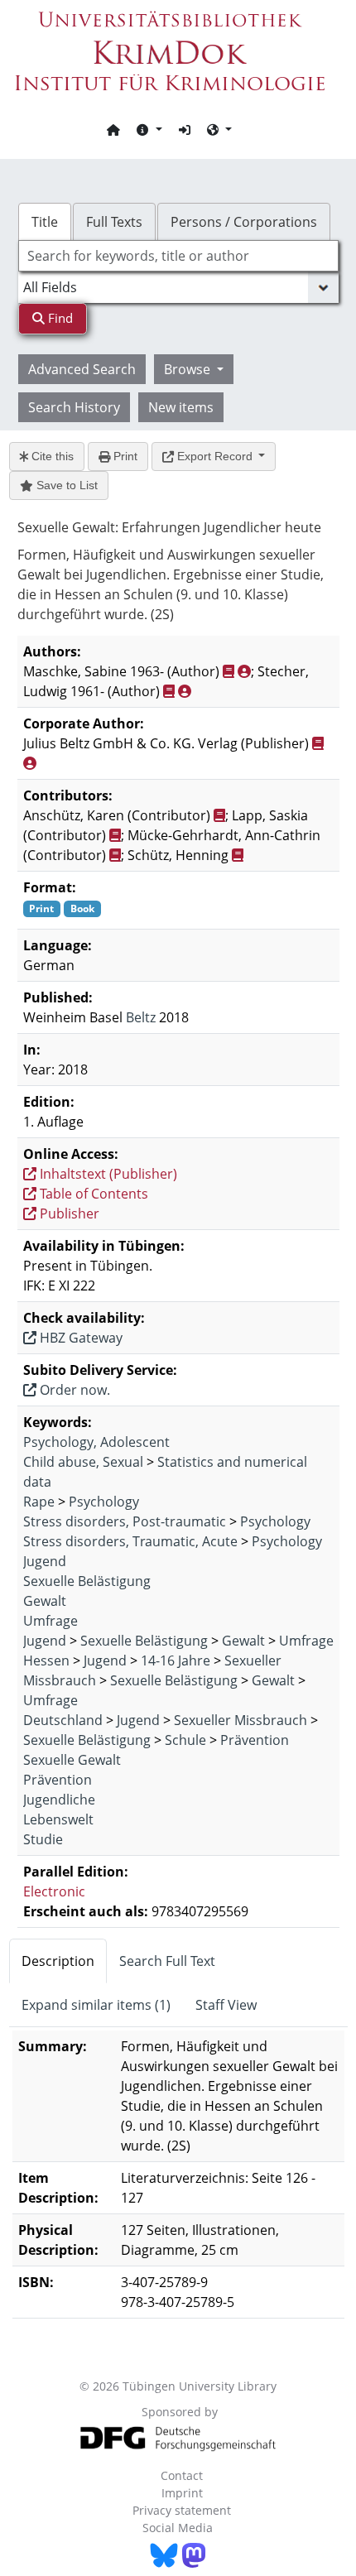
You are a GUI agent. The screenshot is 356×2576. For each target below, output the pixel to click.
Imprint (182, 2493)
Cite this (51, 456)
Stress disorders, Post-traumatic (125, 1521)
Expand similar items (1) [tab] (96, 2005)
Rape (39, 1502)
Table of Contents (92, 1194)
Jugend (45, 1561)
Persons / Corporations (244, 222)
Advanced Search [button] (82, 369)
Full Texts (114, 222)
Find (59, 318)
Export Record (215, 456)
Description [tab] (58, 1961)
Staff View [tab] (226, 2005)
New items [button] (181, 407)
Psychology (104, 1502)
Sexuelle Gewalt (72, 1760)
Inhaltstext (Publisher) (107, 1174)
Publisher (68, 1214)
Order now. (73, 1390)
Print (124, 456)
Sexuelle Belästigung (87, 1581)
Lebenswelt (58, 1819)
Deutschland (63, 1720)
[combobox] (178, 256)
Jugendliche (59, 1800)
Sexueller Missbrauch (241, 1720)
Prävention (255, 1740)
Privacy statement (182, 2510)
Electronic (54, 1891)
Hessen (46, 1660)
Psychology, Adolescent (96, 1442)
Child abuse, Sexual (83, 1462)
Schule (185, 1740)
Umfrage (51, 1621)
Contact (182, 2475)
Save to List (65, 485)
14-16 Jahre (176, 1660)
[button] (149, 129)
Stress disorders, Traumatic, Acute (130, 1541)
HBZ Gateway (79, 1338)
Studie (43, 1839)
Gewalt (45, 1601)
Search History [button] (74, 407)
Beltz (141, 1017)
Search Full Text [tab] (167, 1961)
